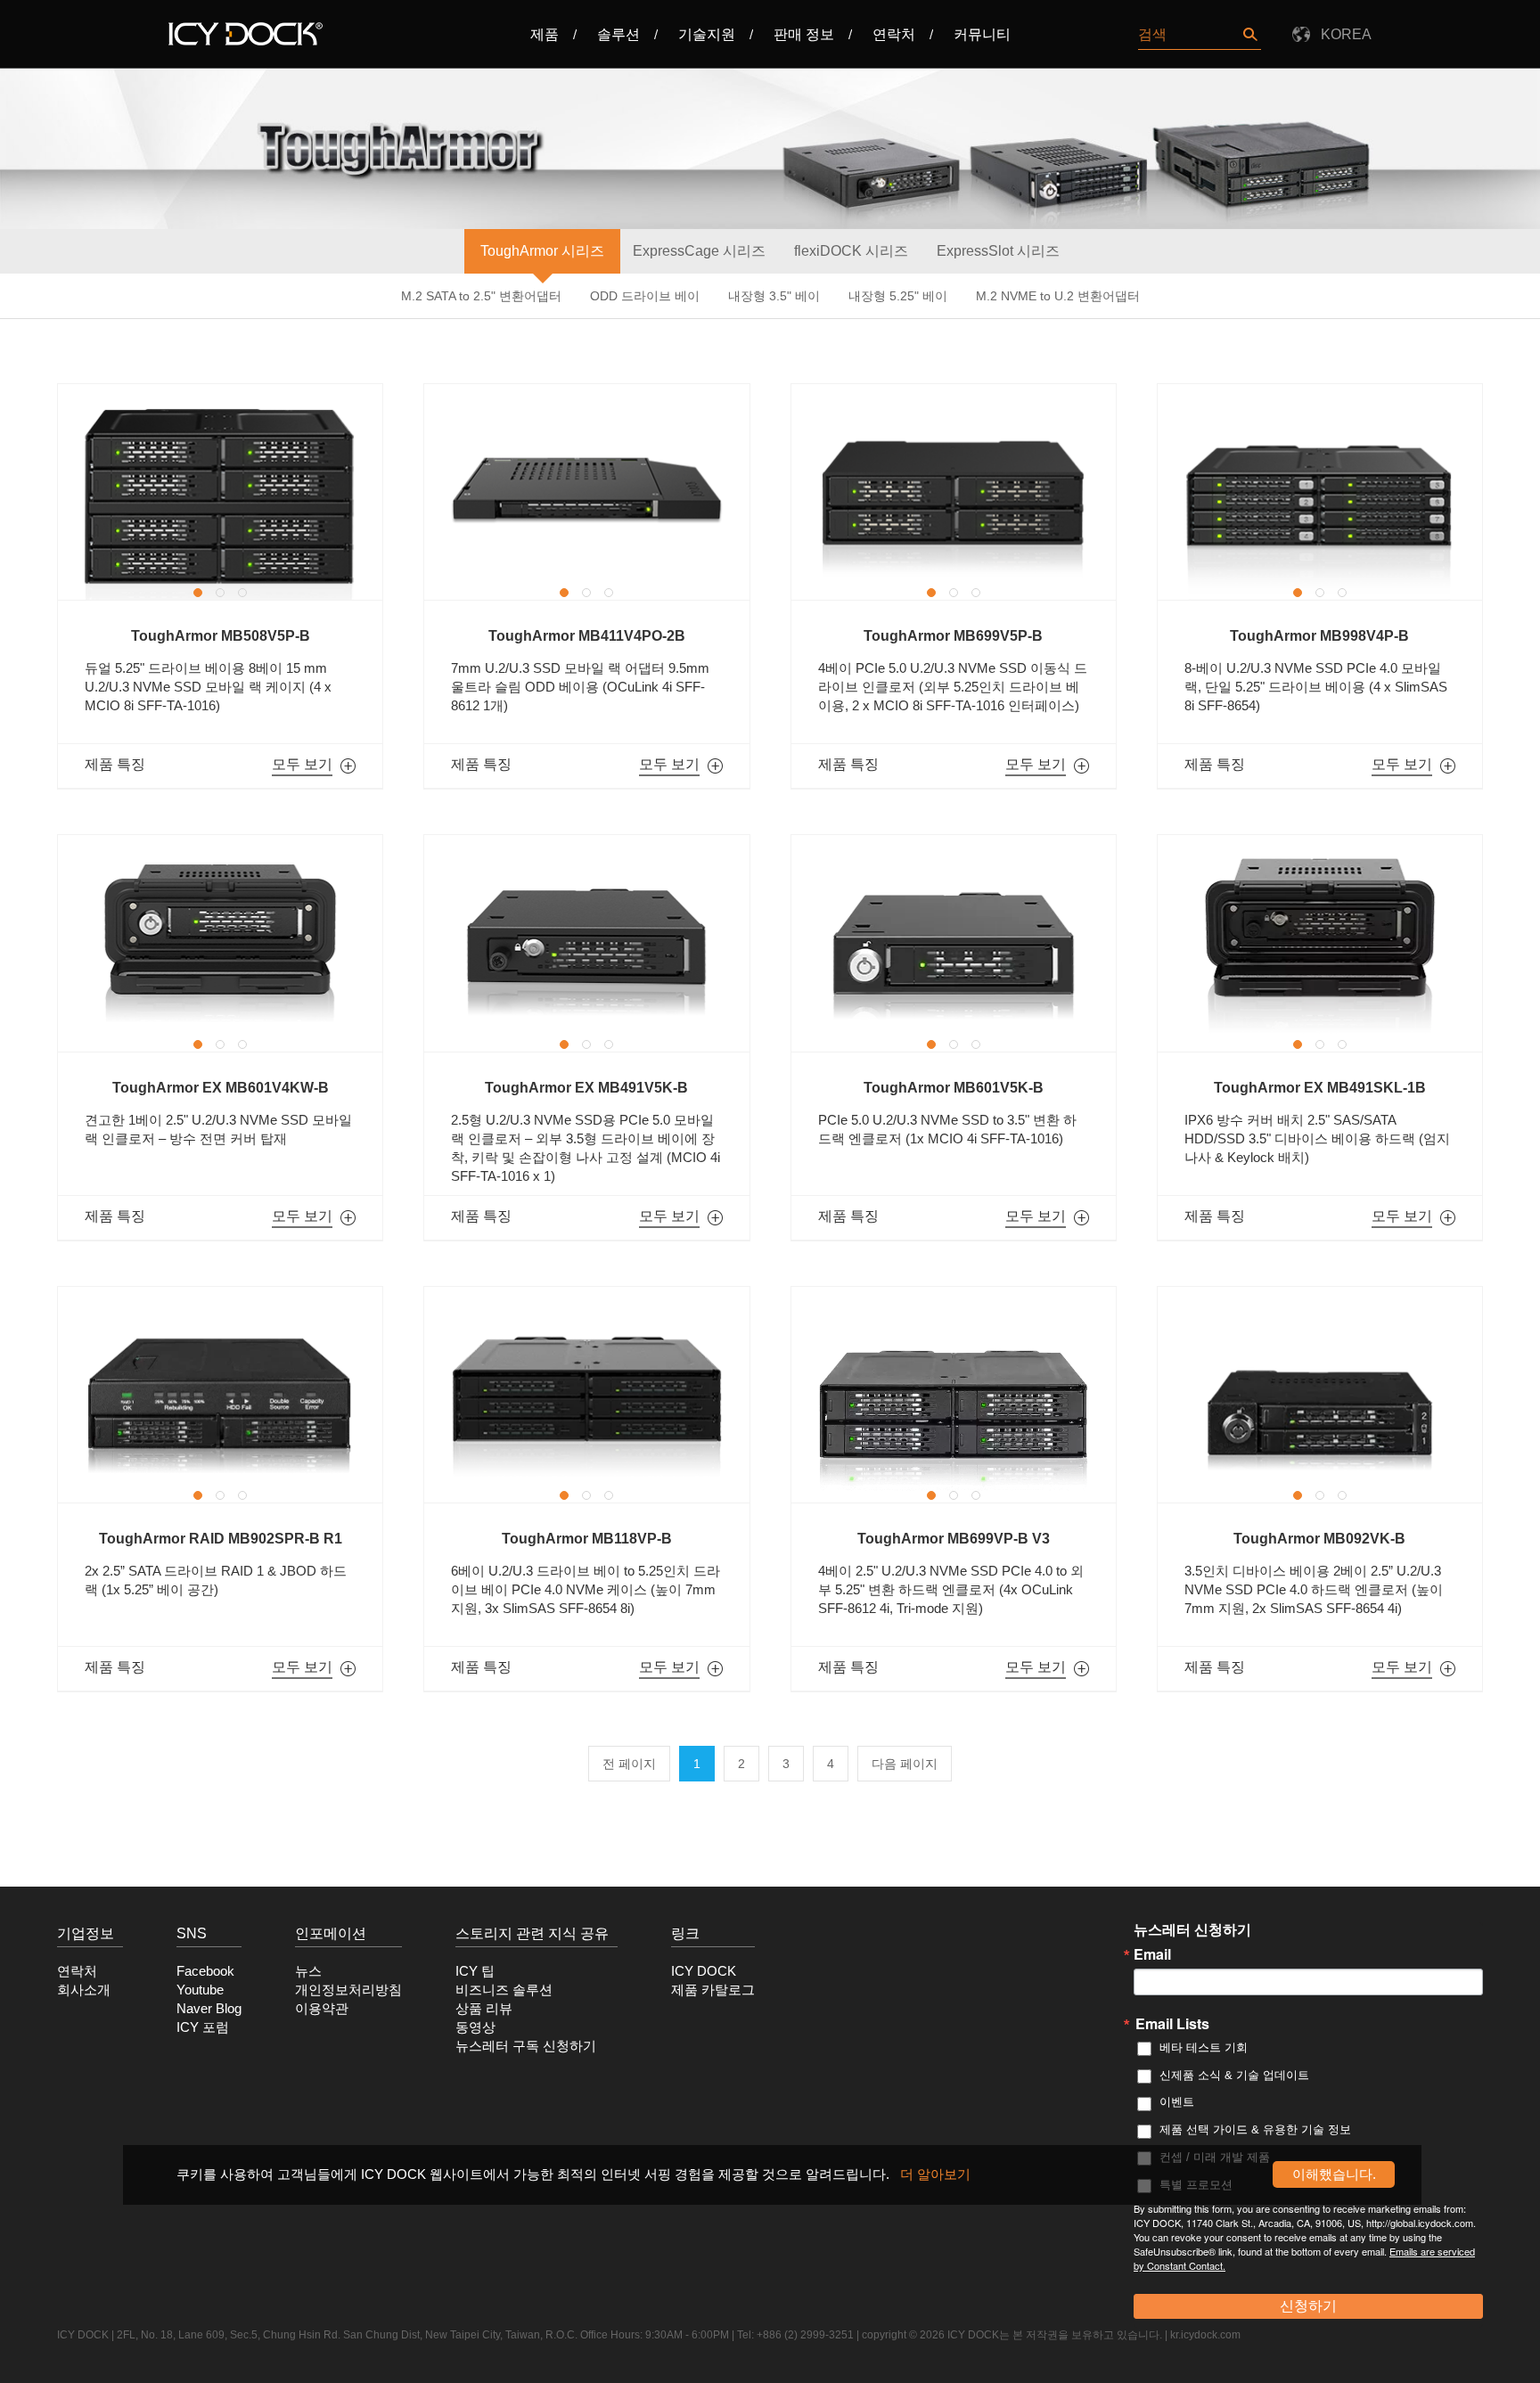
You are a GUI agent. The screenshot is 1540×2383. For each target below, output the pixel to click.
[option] (220, 492)
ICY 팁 (475, 1971)
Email (1152, 1954)
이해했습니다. (1334, 2174)
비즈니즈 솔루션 (504, 1990)
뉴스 (308, 1971)
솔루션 (618, 34)
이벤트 (1177, 2102)
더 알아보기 (935, 2174)
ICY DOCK (704, 1971)
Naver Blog (209, 2009)
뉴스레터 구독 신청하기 (526, 2046)
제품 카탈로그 (713, 1990)
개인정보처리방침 (348, 1990)
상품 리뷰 (484, 2009)
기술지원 (707, 34)
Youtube (200, 1990)
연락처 (894, 34)
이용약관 (322, 2009)
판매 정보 (804, 34)
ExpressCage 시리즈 (699, 251)
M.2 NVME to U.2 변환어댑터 (1058, 296)
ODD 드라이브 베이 (645, 296)
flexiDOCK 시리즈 (851, 251)
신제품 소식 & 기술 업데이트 (1234, 2075)
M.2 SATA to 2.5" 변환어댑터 (481, 296)
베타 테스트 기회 (1204, 2047)
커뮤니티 (982, 34)
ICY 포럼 (203, 2027)
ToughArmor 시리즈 (542, 251)
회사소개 (84, 1990)
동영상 (475, 2027)
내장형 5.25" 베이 (898, 296)
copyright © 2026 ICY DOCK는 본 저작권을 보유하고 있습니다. (1012, 2335)
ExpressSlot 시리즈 (998, 251)
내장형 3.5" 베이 (774, 296)
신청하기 (1308, 2306)
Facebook (205, 1971)
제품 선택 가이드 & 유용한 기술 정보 (1255, 2129)
